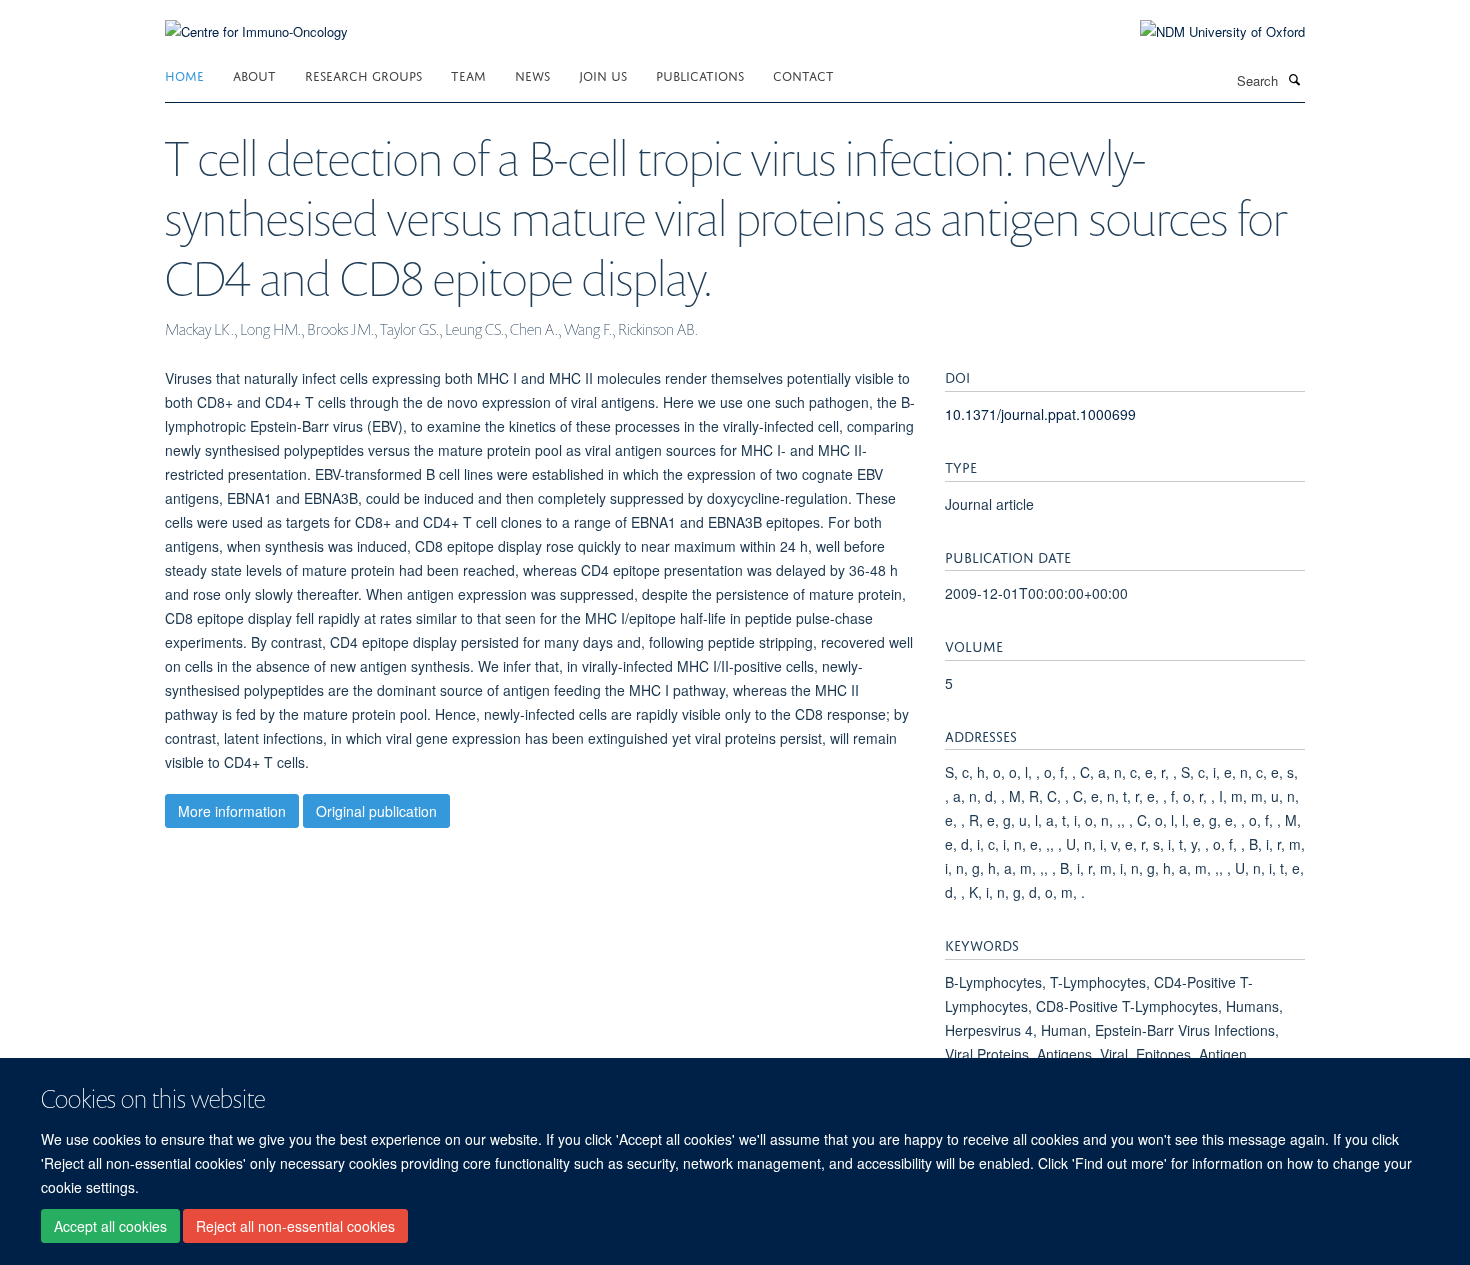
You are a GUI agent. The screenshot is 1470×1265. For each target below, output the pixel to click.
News (532, 74)
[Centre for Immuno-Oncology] (256, 19)
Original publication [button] (376, 811)
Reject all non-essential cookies (295, 1226)
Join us (603, 74)
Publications (700, 74)
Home (184, 74)
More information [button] (232, 811)
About (254, 74)
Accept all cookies (110, 1226)
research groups (363, 74)
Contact (803, 74)
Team (468, 74)
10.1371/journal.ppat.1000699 (1040, 414)
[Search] (1294, 79)
